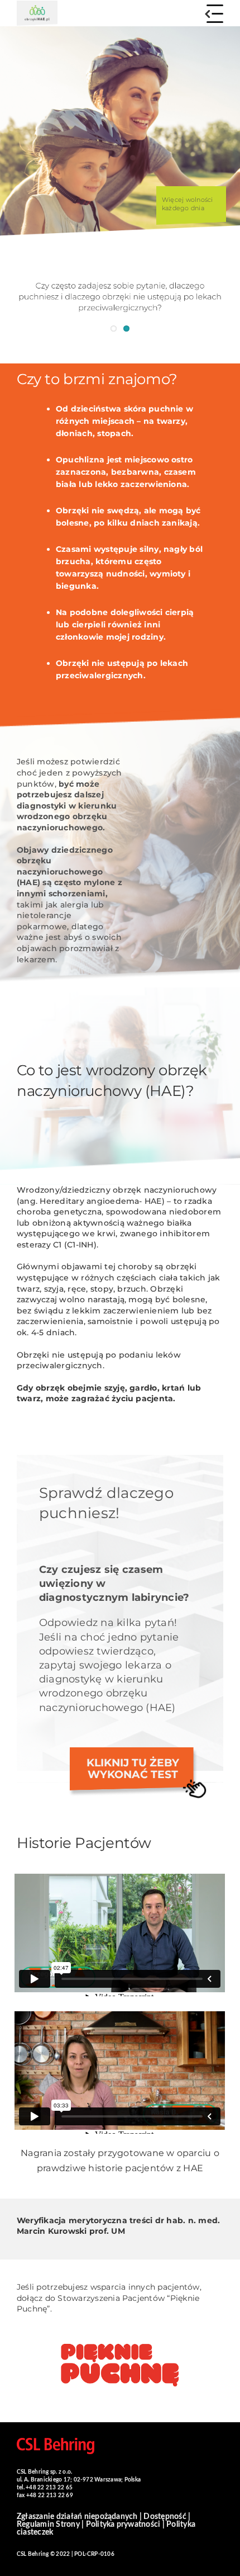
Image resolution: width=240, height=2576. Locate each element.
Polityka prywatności (123, 2525)
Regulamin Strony (48, 2525)
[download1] (120, 2341)
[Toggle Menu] (215, 14)
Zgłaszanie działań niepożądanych (77, 2517)
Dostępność (165, 2517)
